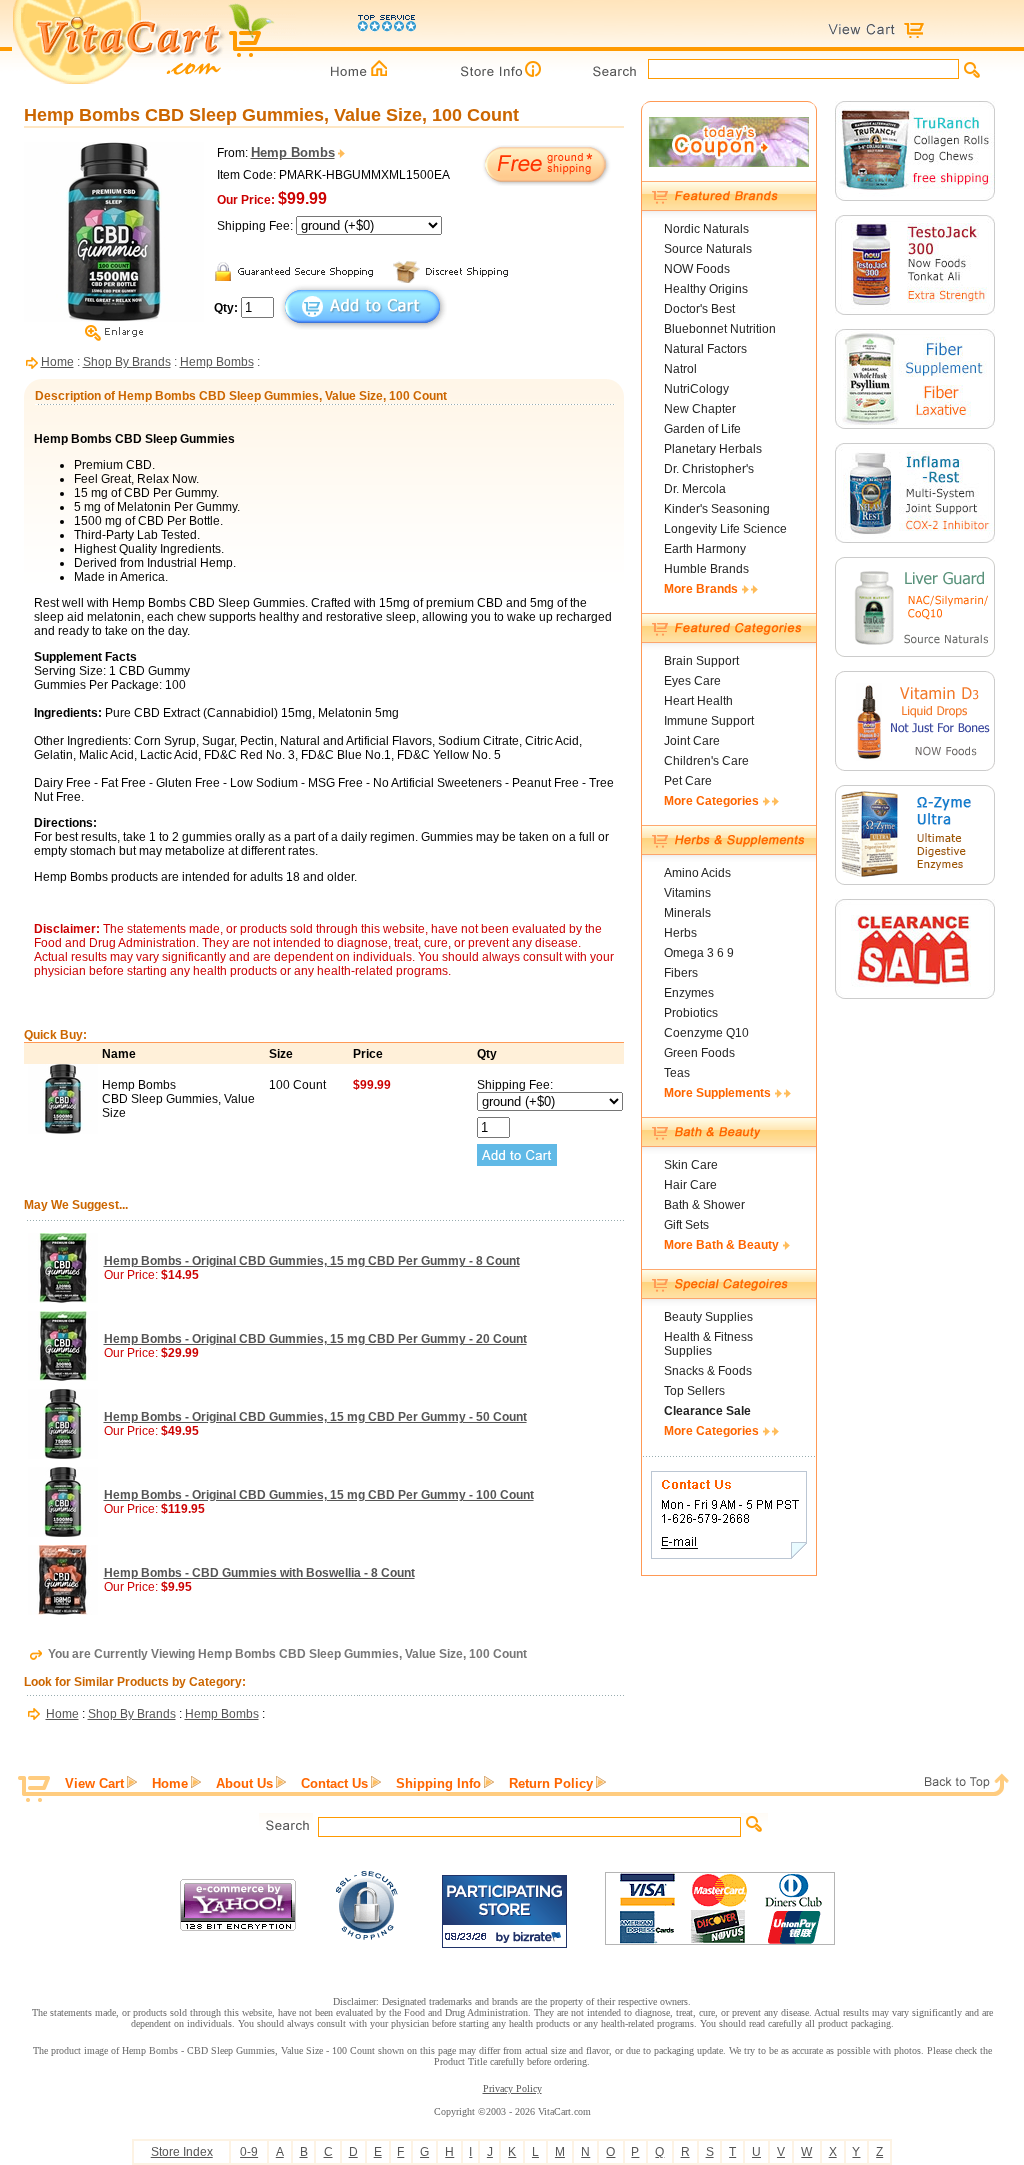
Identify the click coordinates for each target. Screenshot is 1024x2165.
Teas (677, 1073)
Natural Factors (705, 349)
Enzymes (689, 993)
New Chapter (700, 409)
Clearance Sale (707, 1411)
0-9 (249, 2152)
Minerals (687, 913)
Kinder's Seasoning (717, 509)
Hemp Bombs (217, 362)
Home (57, 362)
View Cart (94, 1783)
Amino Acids (697, 873)
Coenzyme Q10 (706, 1033)
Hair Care (690, 1185)
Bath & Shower (704, 1205)
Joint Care (692, 741)
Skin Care (691, 1165)
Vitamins (687, 893)
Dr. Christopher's (709, 469)
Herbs (680, 933)
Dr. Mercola (695, 489)
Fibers (681, 973)
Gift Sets (686, 1225)
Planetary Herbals (713, 449)
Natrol (680, 369)
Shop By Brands (127, 362)
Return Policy (551, 1783)
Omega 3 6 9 (699, 953)
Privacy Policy (512, 2088)
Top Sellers (694, 1391)
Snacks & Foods (708, 1371)
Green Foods (699, 1053)
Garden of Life (702, 429)
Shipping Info (438, 1783)
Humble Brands (706, 569)
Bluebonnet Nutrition (720, 329)
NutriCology (696, 389)
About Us (244, 1783)
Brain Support (701, 661)
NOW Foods (697, 269)
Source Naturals (708, 249)
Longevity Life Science (725, 529)
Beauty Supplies (708, 1317)
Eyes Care (692, 681)
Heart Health (698, 701)
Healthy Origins (706, 289)
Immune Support (709, 721)
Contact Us (334, 1783)
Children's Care (706, 761)
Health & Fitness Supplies (708, 1344)
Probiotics (691, 1013)
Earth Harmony (705, 549)
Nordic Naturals (706, 229)
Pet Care (688, 781)
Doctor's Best (699, 309)
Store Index (182, 2152)
